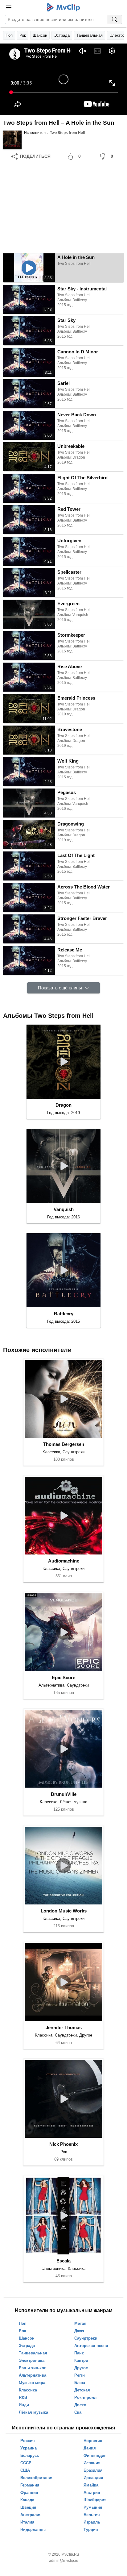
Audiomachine (64, 1561)
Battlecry (64, 1314)
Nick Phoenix (63, 2144)
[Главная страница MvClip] (64, 7)
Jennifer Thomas (64, 2027)
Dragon (63, 1105)
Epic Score (63, 1677)
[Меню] (9, 7)
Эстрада (62, 35)
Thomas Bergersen (64, 1444)
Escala (63, 2261)
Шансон (40, 35)
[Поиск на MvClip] (115, 19)
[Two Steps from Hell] (12, 140)
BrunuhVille (64, 1794)
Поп (9, 35)
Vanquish (64, 1209)
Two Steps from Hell (67, 133)
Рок (23, 35)
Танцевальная (90, 35)
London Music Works (64, 1911)
